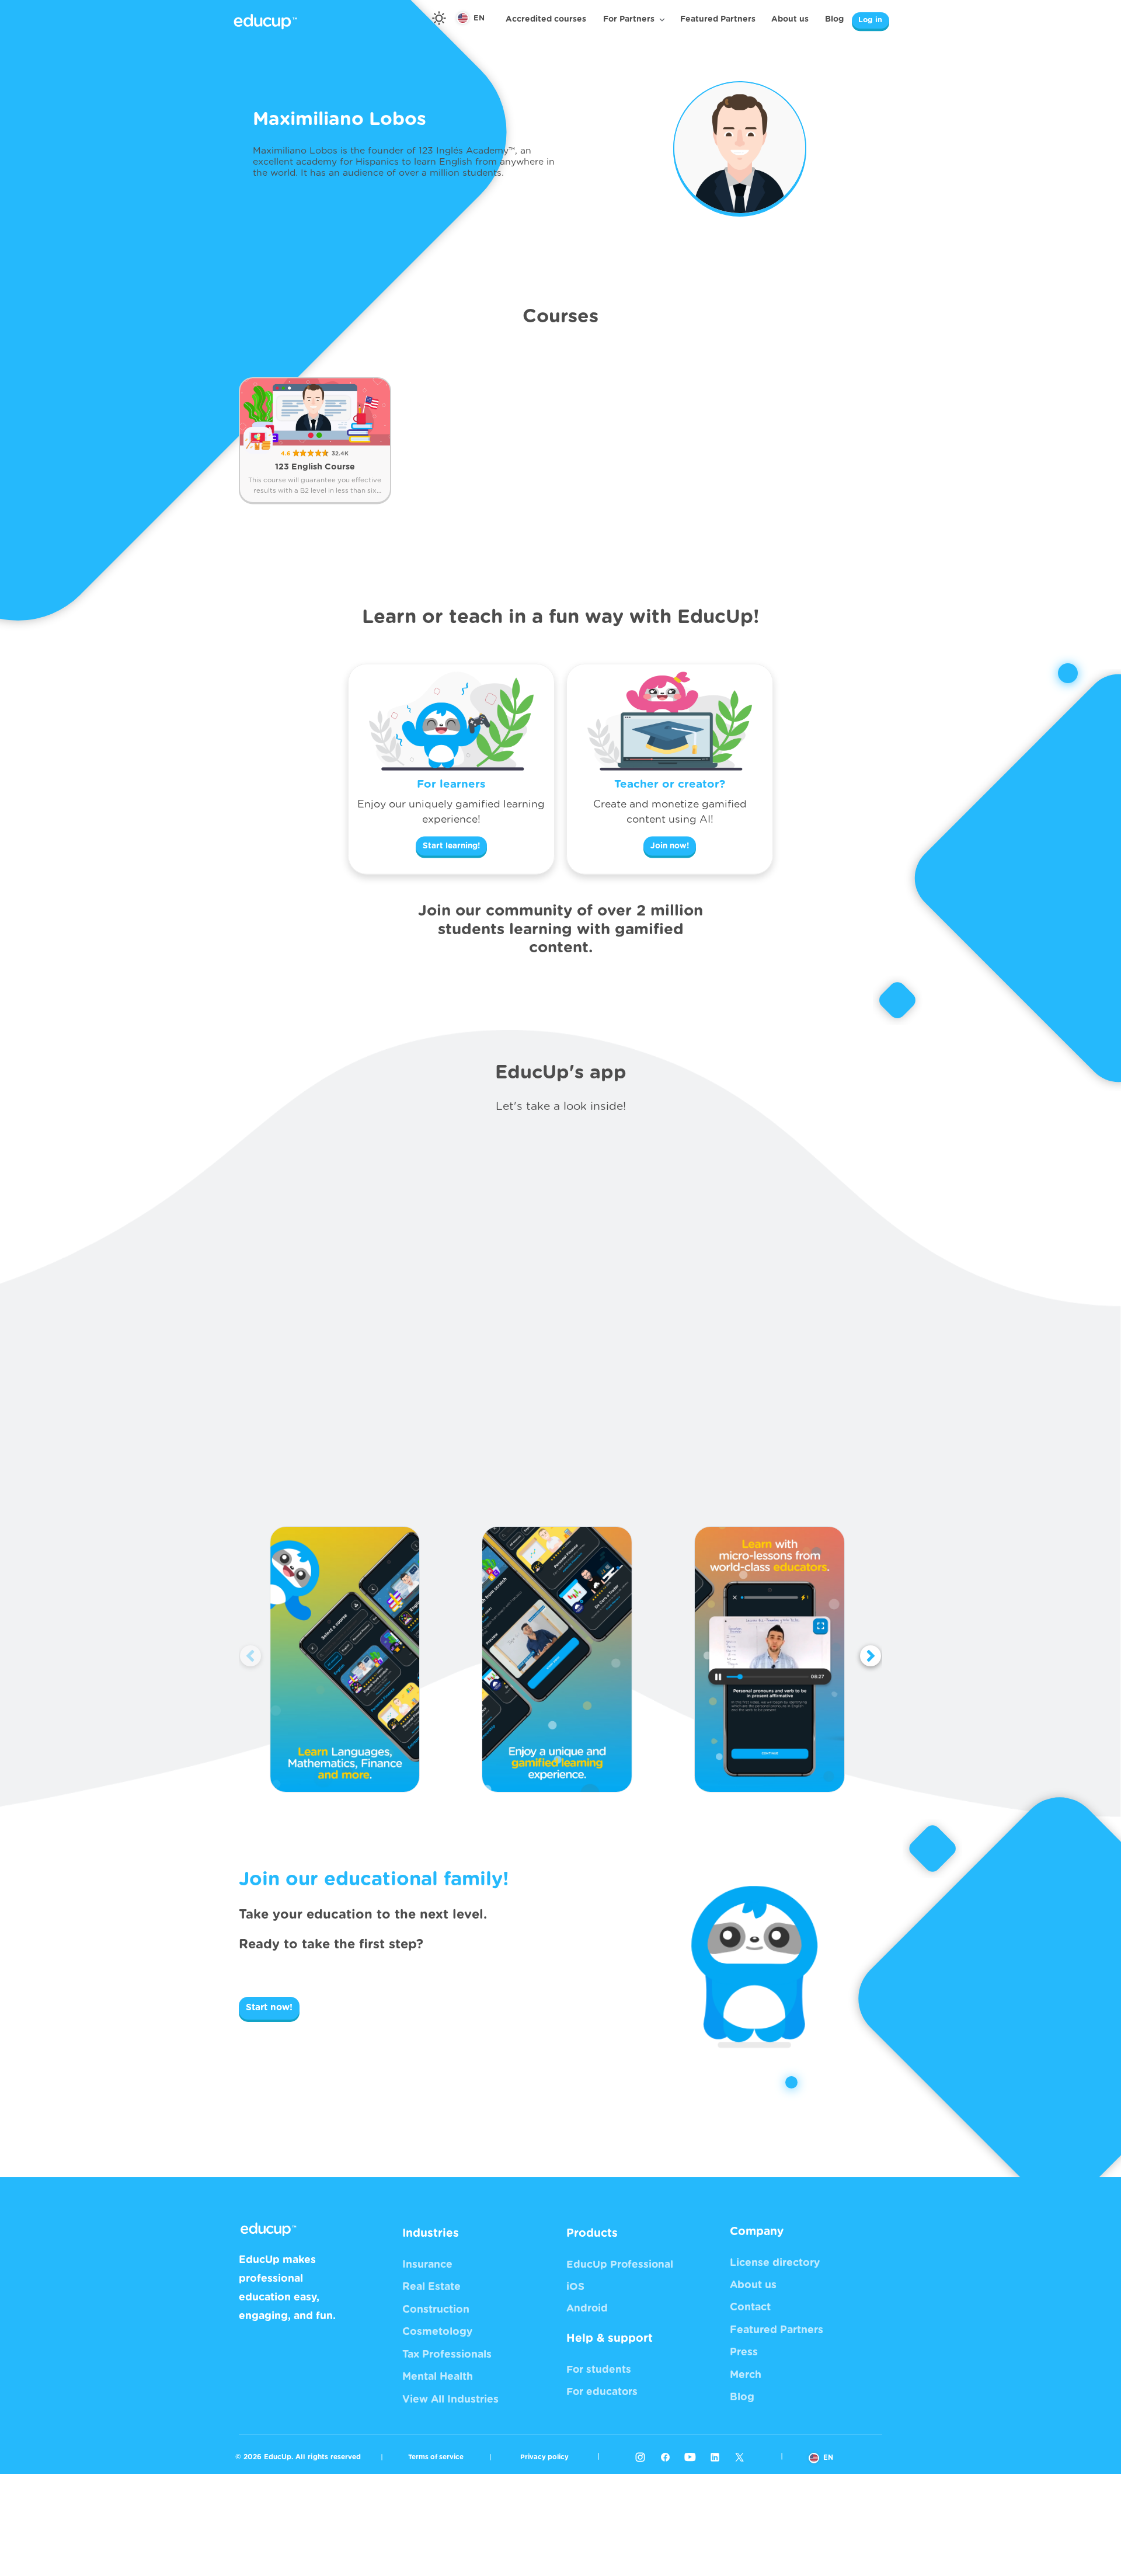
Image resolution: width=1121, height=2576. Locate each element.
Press (744, 2352)
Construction (436, 2310)
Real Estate (431, 2287)
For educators (602, 2392)
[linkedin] (715, 2457)
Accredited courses (546, 19)
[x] (739, 2457)
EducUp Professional (620, 2265)
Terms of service (436, 2457)
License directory (775, 2263)
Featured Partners (718, 19)
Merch (746, 2375)
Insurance (427, 2265)
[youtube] (690, 2457)
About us (790, 19)
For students (599, 2370)
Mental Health (438, 2377)
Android (587, 2308)
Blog (834, 19)
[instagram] (640, 2457)
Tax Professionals (447, 2355)
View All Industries (450, 2400)
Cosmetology (437, 2332)
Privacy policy (544, 2457)
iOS (575, 2287)
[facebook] (665, 2457)
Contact (750, 2307)
